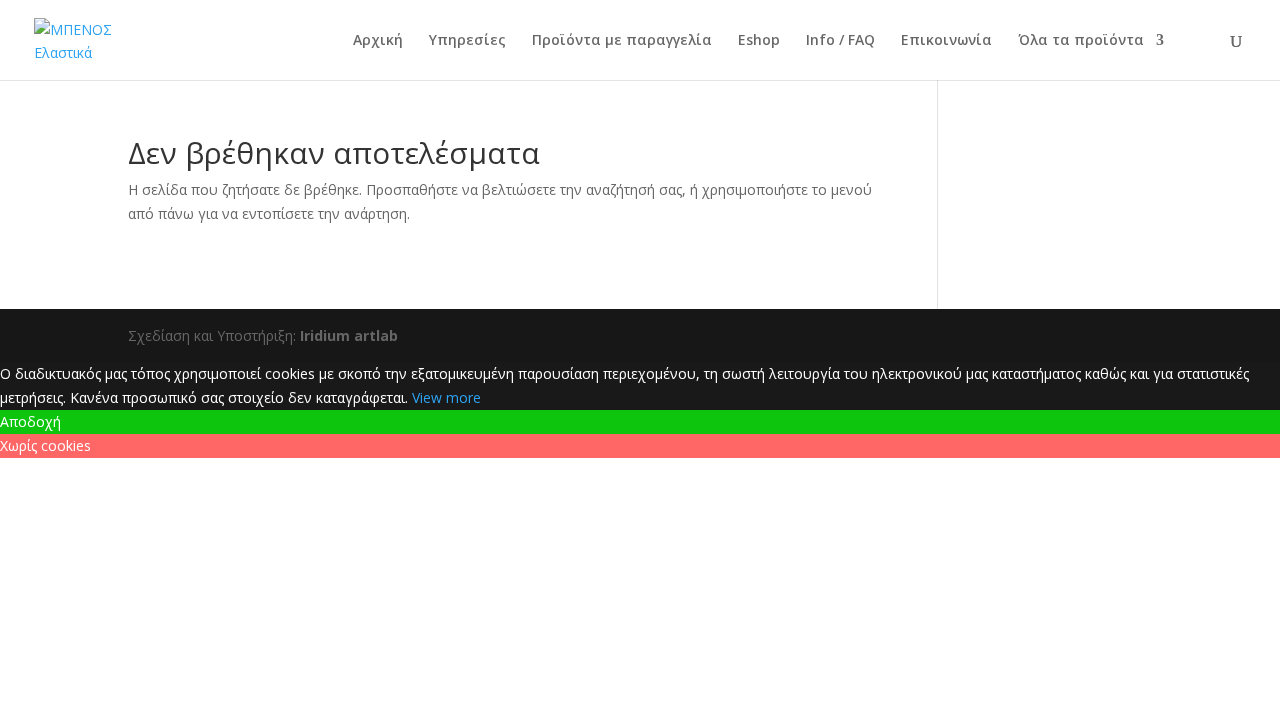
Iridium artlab (349, 335)
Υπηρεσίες (467, 41)
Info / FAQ (840, 41)
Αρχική (378, 41)
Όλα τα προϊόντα (1081, 41)
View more (446, 397)
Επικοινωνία (946, 41)
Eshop (759, 41)
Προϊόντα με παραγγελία (622, 41)
